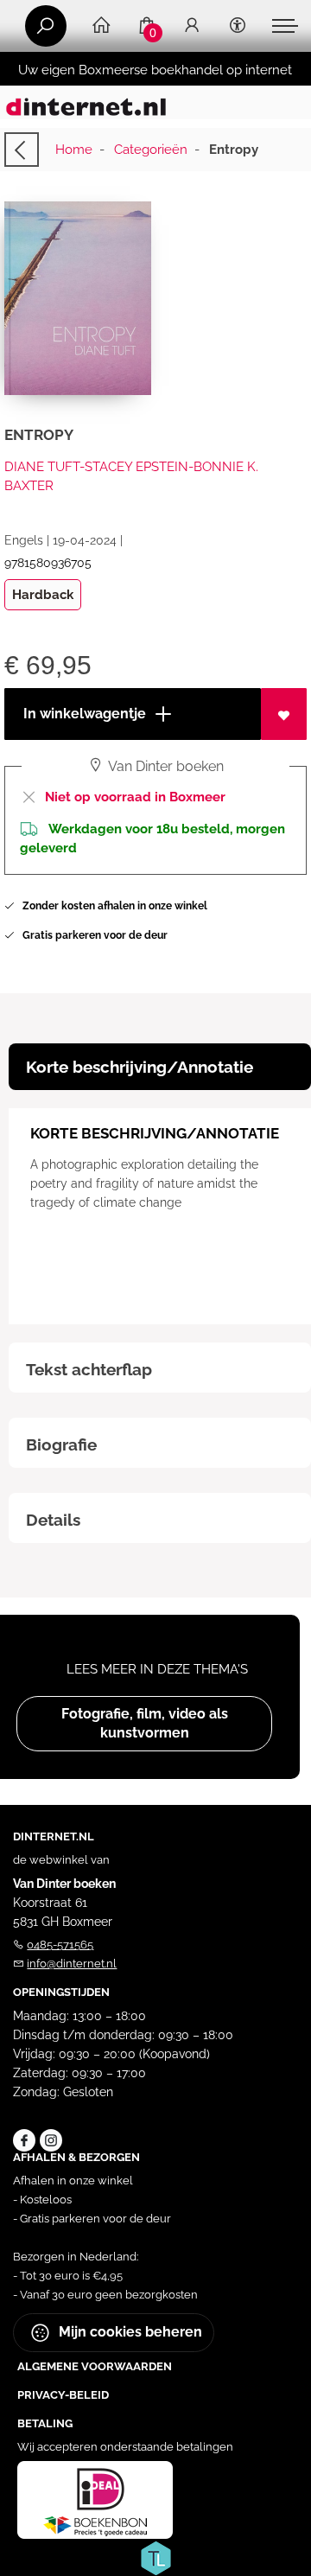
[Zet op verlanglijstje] (284, 714)
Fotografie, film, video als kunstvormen (145, 1723)
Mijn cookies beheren (129, 2332)
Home (74, 150)
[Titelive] (155, 2557)
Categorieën (151, 150)
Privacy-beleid (63, 2395)
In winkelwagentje (83, 714)
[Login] (192, 26)
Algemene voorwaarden (95, 2366)
